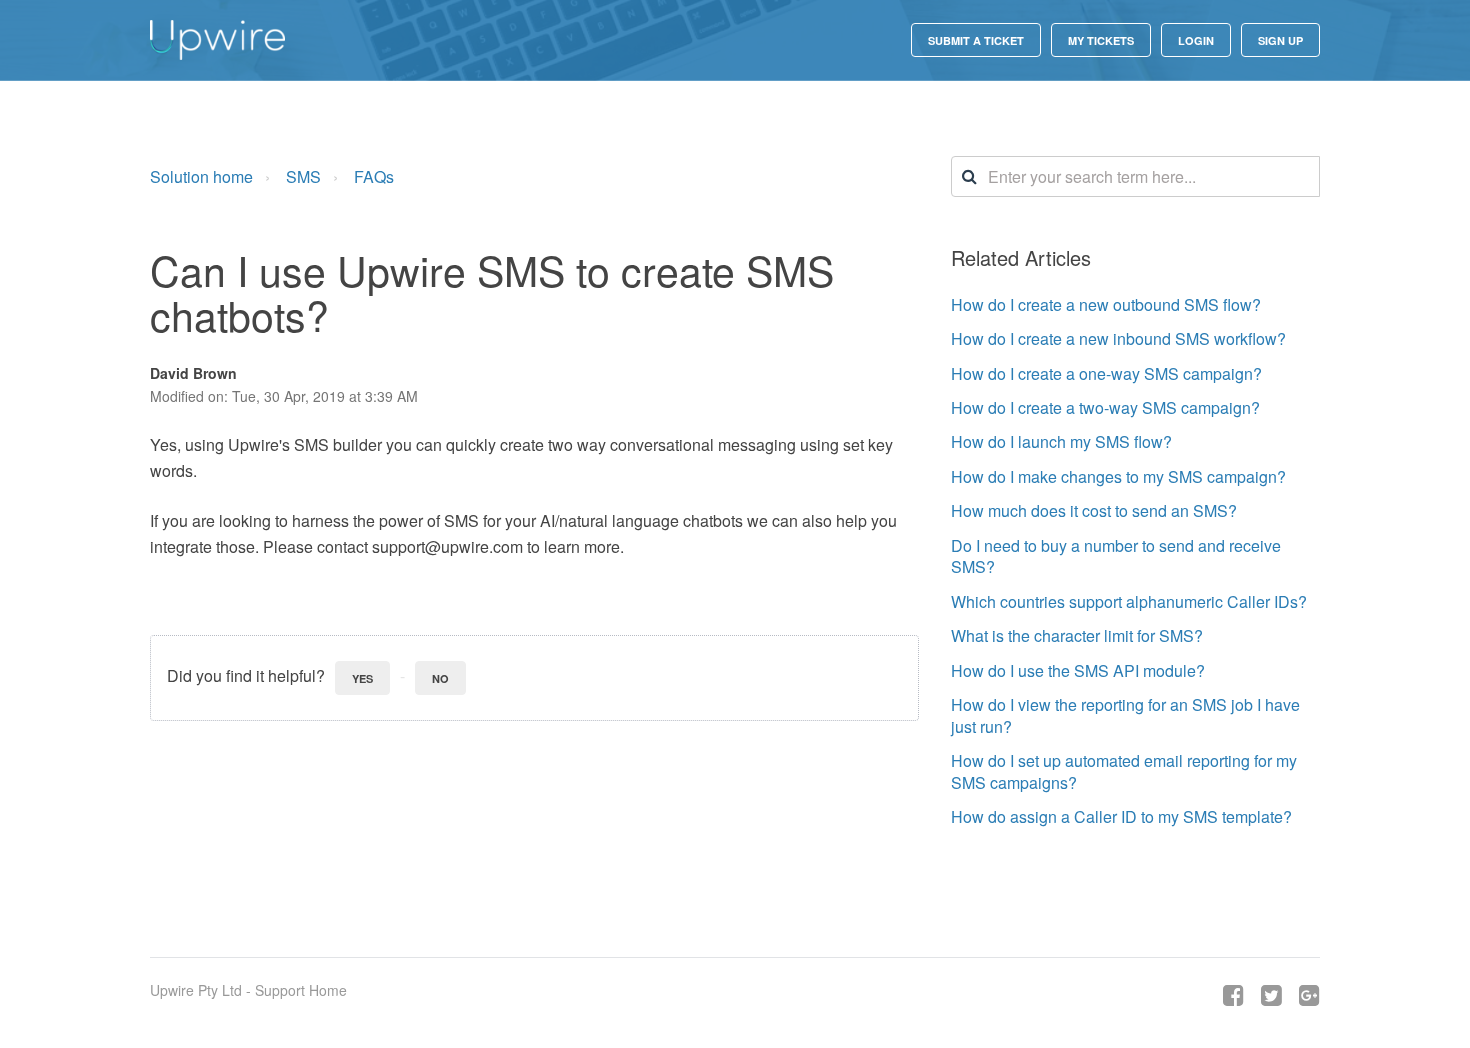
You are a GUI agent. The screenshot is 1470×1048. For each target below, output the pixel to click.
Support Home (301, 990)
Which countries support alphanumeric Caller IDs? (1129, 601)
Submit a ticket (976, 40)
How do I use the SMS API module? (1078, 670)
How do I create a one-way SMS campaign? (1106, 373)
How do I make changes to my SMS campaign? (1118, 476)
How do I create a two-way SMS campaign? (1105, 407)
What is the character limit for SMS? (1077, 635)
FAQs (374, 176)
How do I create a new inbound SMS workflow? (1118, 338)
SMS (303, 176)
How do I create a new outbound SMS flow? (1106, 304)
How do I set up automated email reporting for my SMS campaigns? (1124, 771)
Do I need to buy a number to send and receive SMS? (1116, 556)
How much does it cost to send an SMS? (1094, 510)
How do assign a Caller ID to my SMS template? (1121, 816)
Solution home (201, 176)
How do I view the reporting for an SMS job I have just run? (1125, 715)
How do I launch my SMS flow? (1061, 441)
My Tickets (1101, 40)
